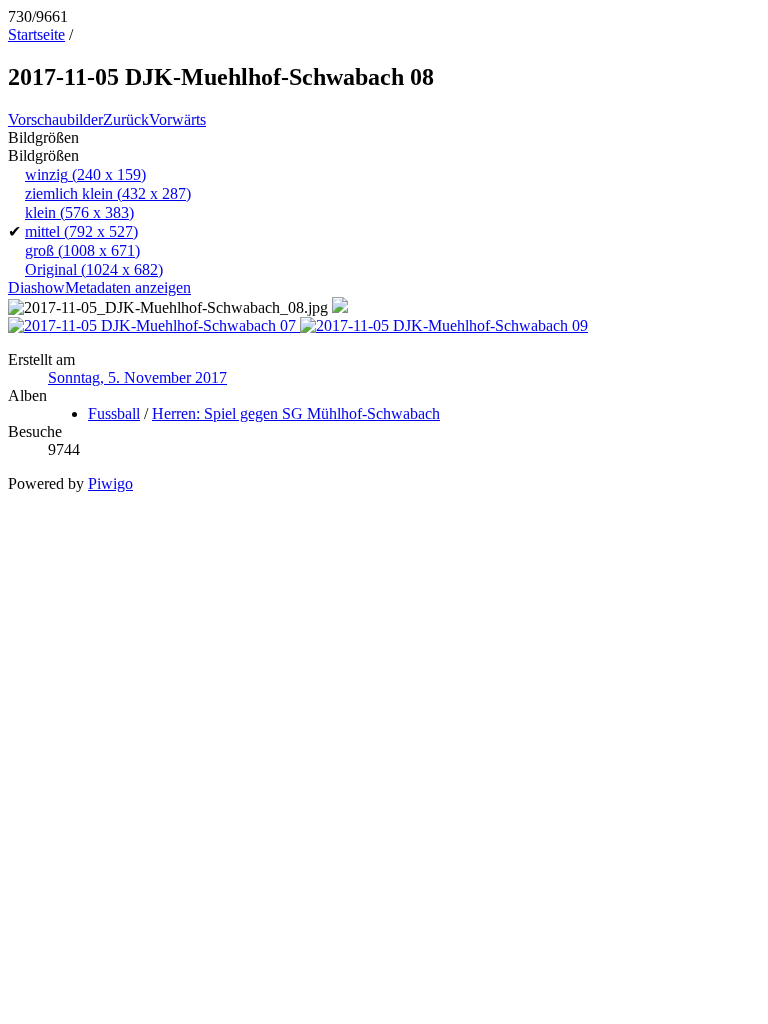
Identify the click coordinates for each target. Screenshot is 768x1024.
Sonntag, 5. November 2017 (137, 377)
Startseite (36, 34)
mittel (81, 231)
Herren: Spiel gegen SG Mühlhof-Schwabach (296, 413)
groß (82, 250)
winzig (85, 174)
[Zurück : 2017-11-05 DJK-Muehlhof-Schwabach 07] (154, 325)
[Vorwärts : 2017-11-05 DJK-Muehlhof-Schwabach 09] (444, 325)
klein (79, 212)
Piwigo (110, 483)
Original (94, 269)
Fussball (114, 413)
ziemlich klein (108, 193)
